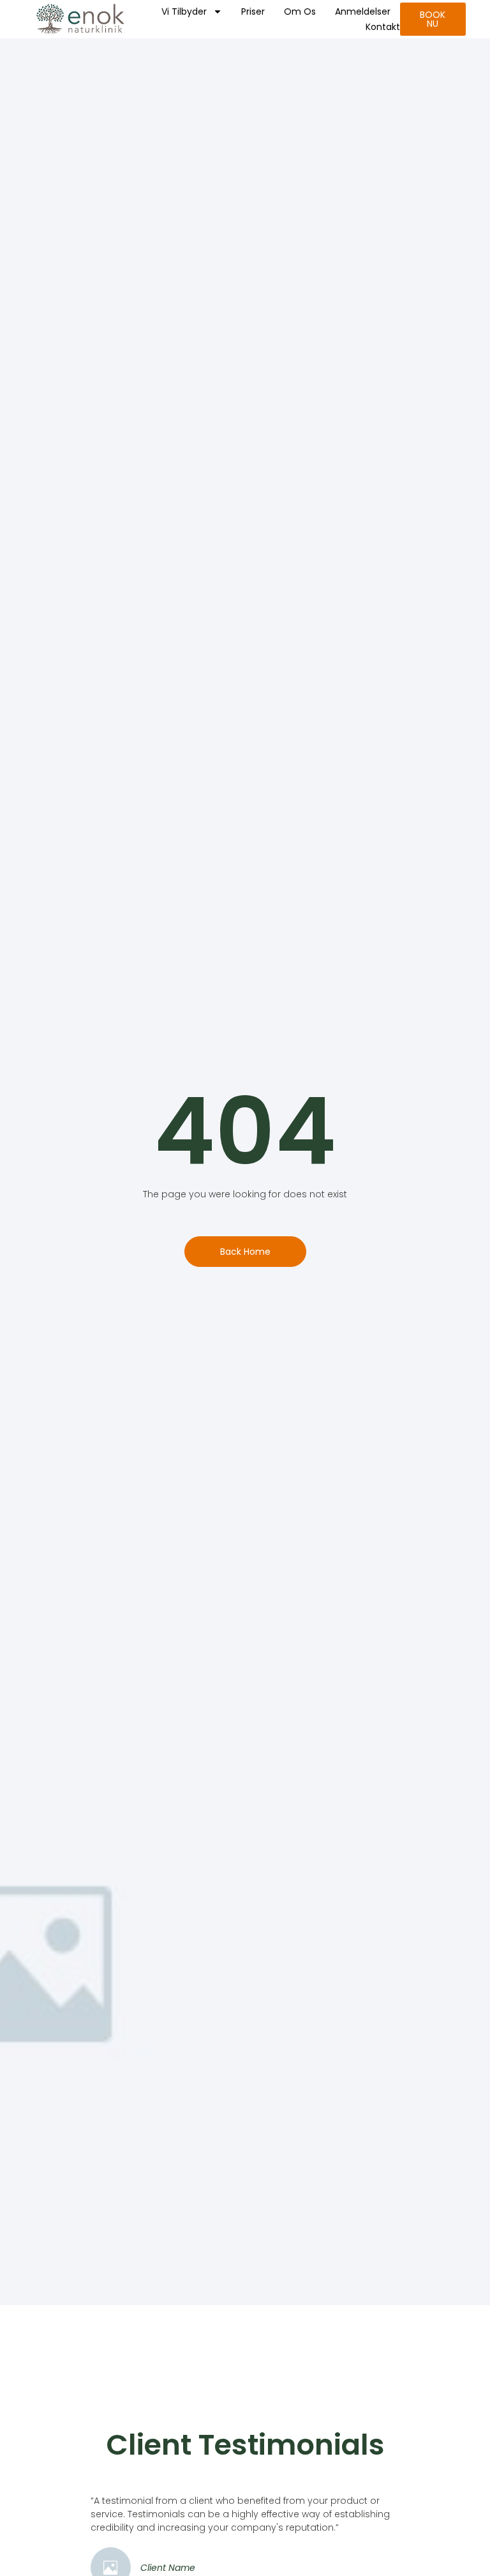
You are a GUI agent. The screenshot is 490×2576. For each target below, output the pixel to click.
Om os (300, 11)
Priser (253, 11)
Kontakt (383, 27)
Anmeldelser (363, 11)
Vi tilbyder (184, 11)
